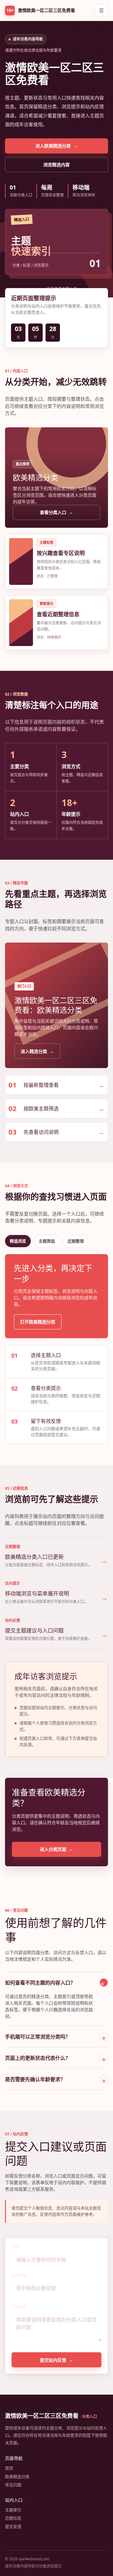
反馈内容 (19, 2307)
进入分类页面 (56, 1849)
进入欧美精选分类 (56, 146)
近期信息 (13, 2518)
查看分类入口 (56, 512)
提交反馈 (13, 2526)
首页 (9, 2468)
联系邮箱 (19, 2275)
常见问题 (13, 2485)
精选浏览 (18, 1241)
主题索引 (13, 2510)
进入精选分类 (37, 1051)
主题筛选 (47, 1241)
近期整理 (76, 1241)
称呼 (15, 2247)
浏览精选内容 (56, 165)
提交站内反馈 (56, 2360)
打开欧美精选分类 (38, 1322)
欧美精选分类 (17, 2477)
